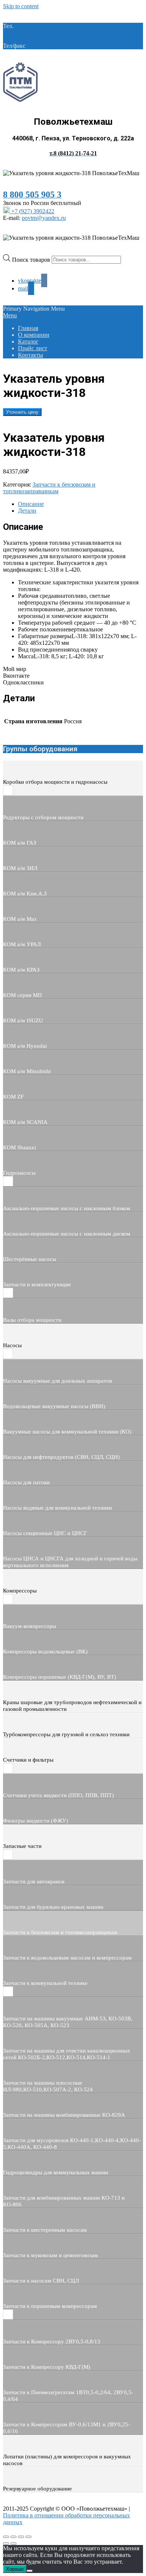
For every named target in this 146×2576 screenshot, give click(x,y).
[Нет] (30, 2571)
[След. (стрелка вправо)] (13, 2544)
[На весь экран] (13, 2537)
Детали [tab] (27, 511)
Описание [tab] (31, 504)
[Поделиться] (21, 2537)
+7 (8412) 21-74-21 (38, 26)
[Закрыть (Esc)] (28, 2537)
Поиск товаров (32, 259)
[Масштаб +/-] (6, 2537)
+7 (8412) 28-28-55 (50, 46)
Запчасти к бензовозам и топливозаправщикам (49, 488)
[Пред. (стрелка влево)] (6, 2544)
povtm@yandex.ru (44, 218)
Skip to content (21, 6)
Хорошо (15, 2569)
